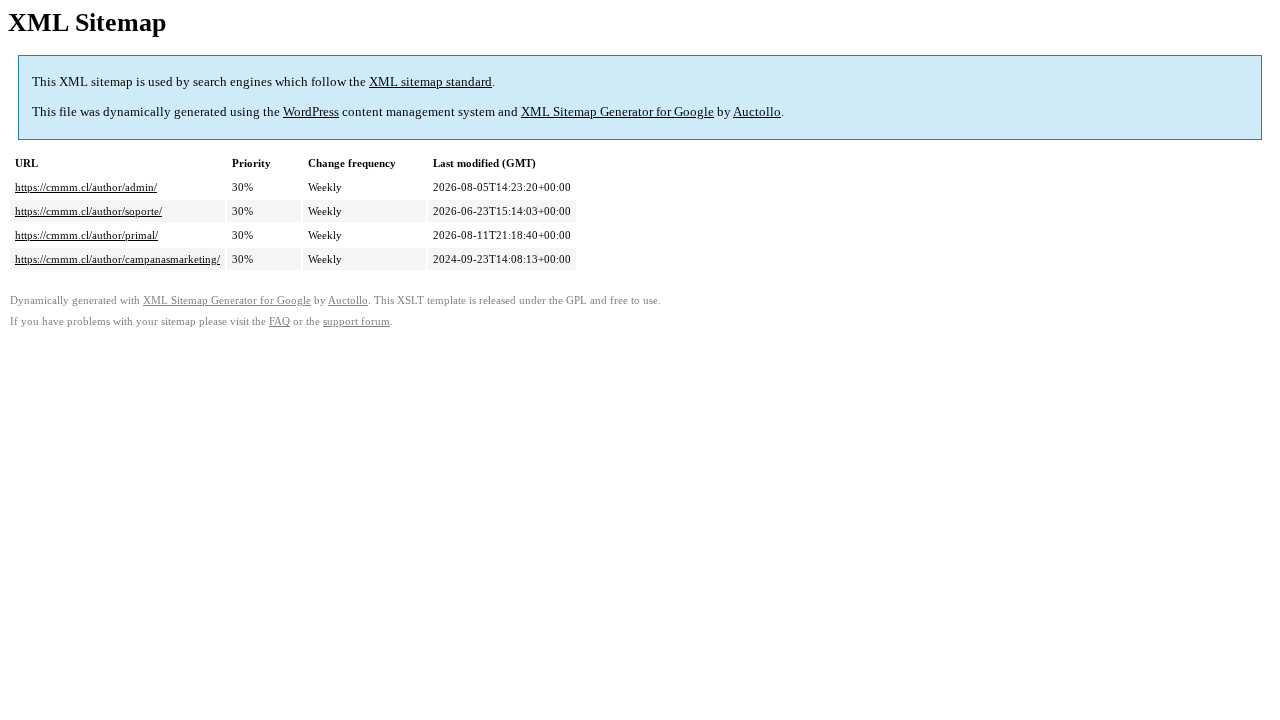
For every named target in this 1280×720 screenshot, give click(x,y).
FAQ (279, 321)
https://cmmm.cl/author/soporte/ (88, 211)
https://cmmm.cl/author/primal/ (86, 235)
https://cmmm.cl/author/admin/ (86, 187)
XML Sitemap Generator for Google (617, 111)
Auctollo (757, 111)
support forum (356, 321)
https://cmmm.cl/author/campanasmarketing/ (117, 259)
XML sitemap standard (430, 81)
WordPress (311, 111)
